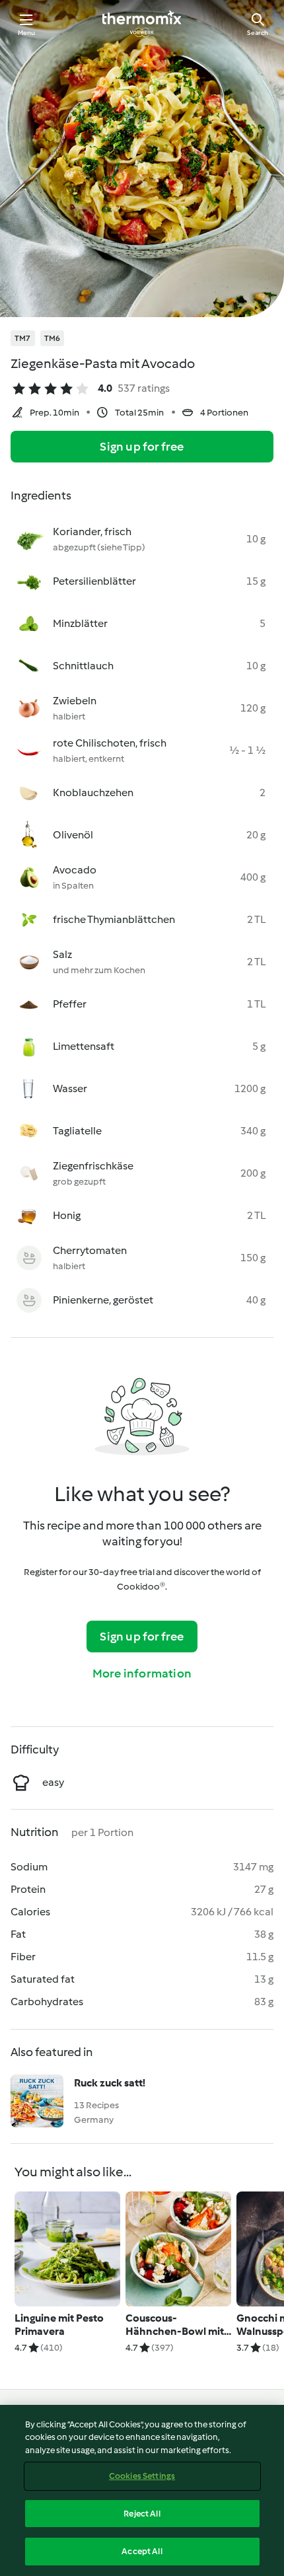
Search (258, 33)
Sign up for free (142, 447)
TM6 (53, 338)
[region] (142, 2490)
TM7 (23, 338)
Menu (27, 33)
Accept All (142, 2551)
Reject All (142, 2514)
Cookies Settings (142, 2476)
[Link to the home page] (142, 24)
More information (142, 1674)
